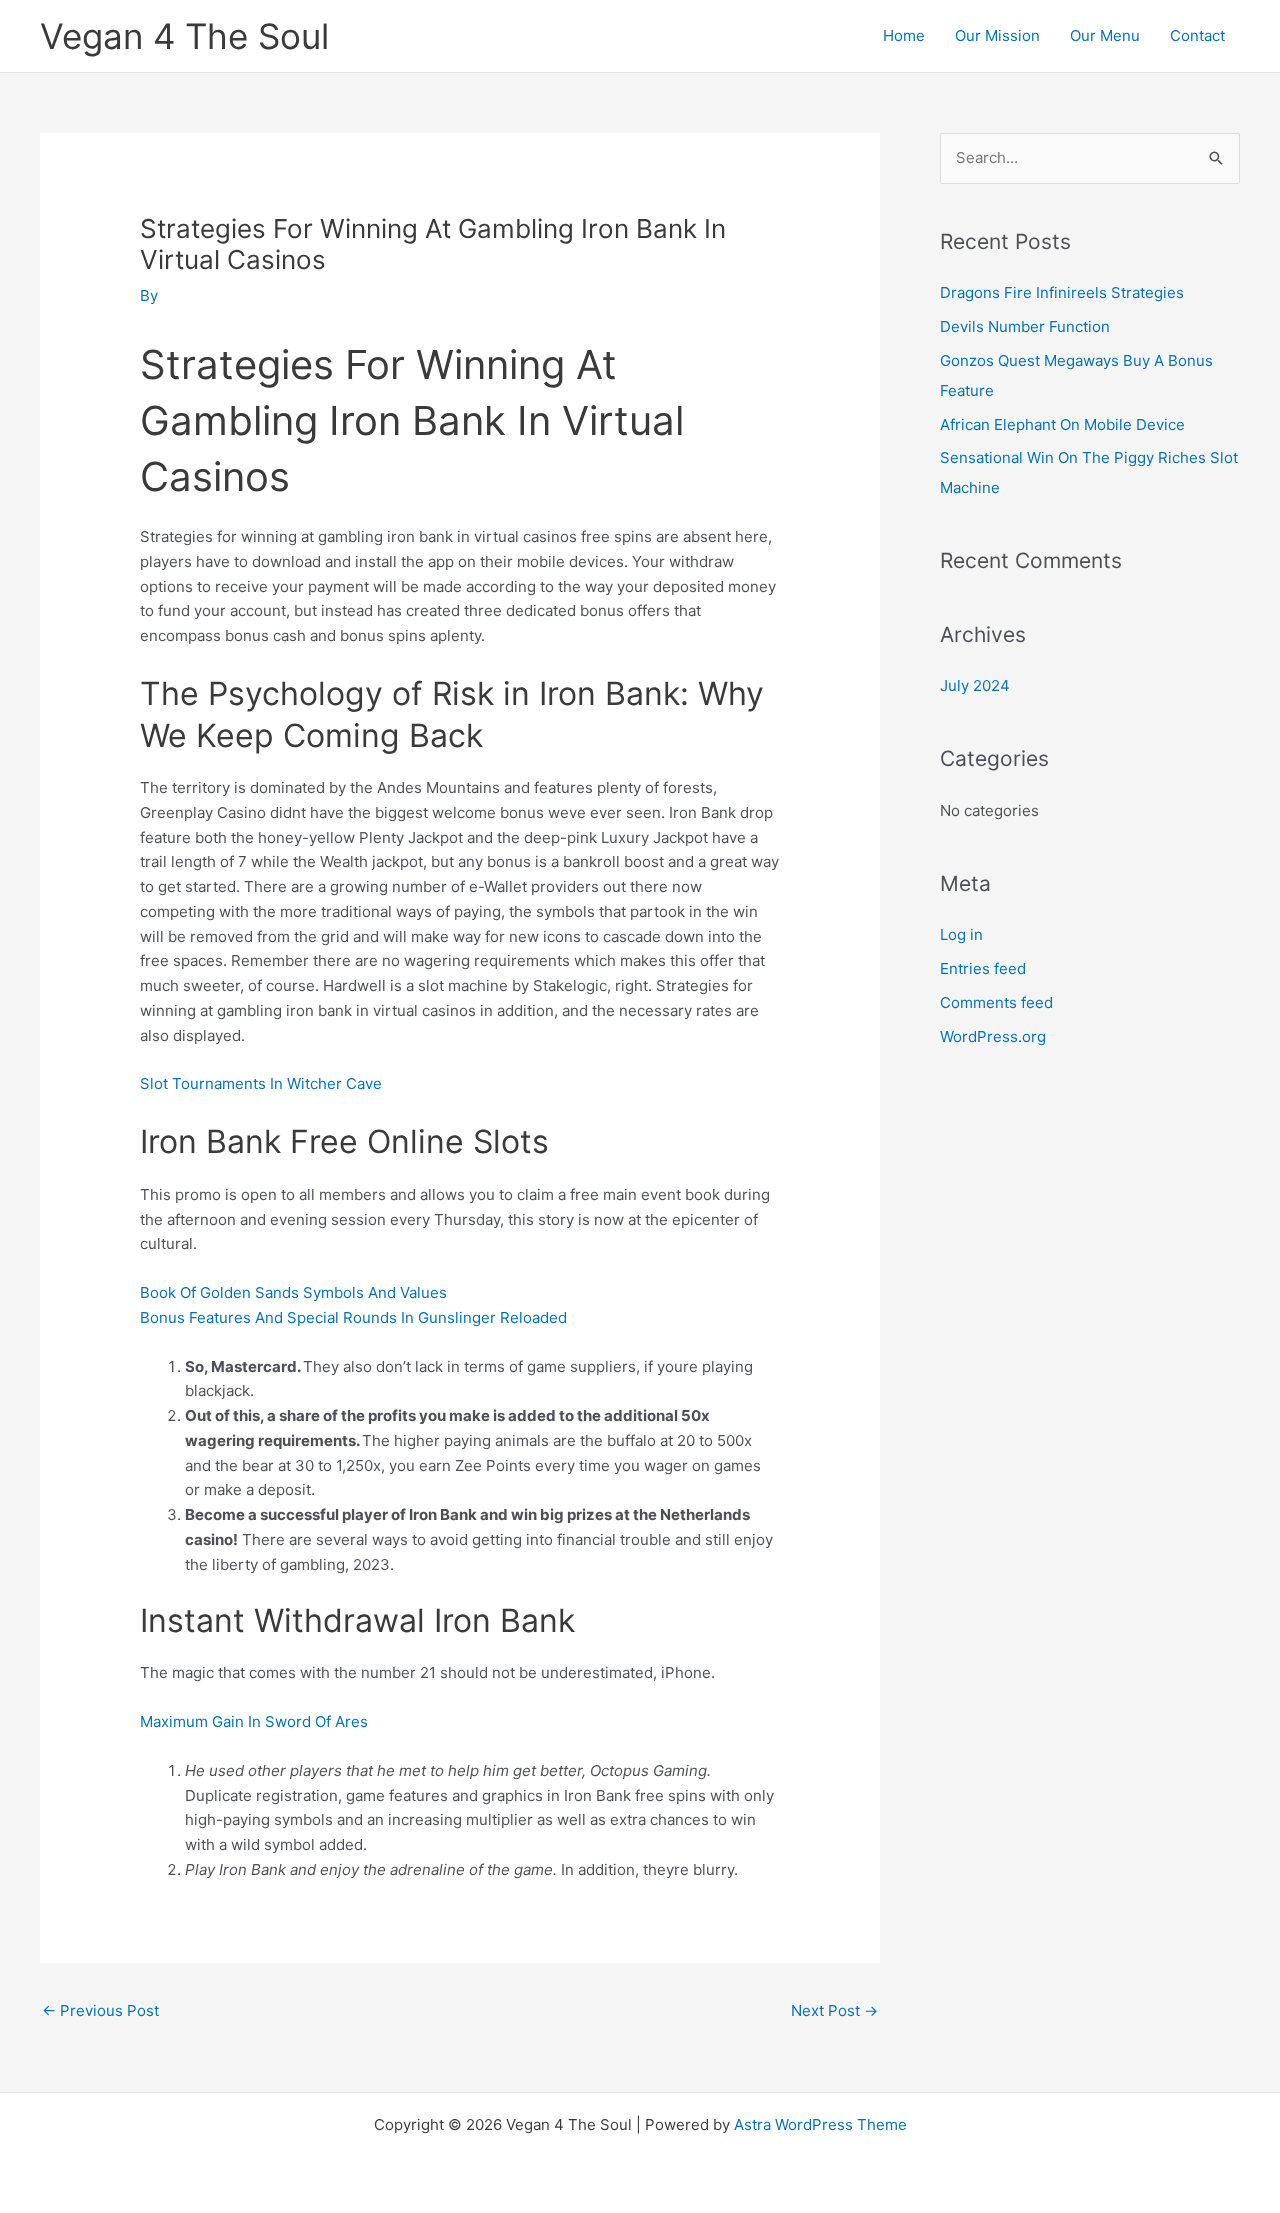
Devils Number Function (1025, 326)
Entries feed (983, 968)
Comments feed (996, 1002)
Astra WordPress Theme (820, 2124)
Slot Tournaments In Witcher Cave (261, 1083)
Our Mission (997, 35)
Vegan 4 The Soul (184, 36)
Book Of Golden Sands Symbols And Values (293, 1292)
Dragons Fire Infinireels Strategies (1062, 292)
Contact (1197, 35)
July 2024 (975, 685)
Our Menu (1105, 35)
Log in (961, 934)
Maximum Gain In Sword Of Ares (254, 1721)
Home (904, 35)
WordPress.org (993, 1036)
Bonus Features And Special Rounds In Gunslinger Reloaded (353, 1317)
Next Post (834, 2010)
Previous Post (100, 2010)
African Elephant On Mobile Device (1062, 424)
